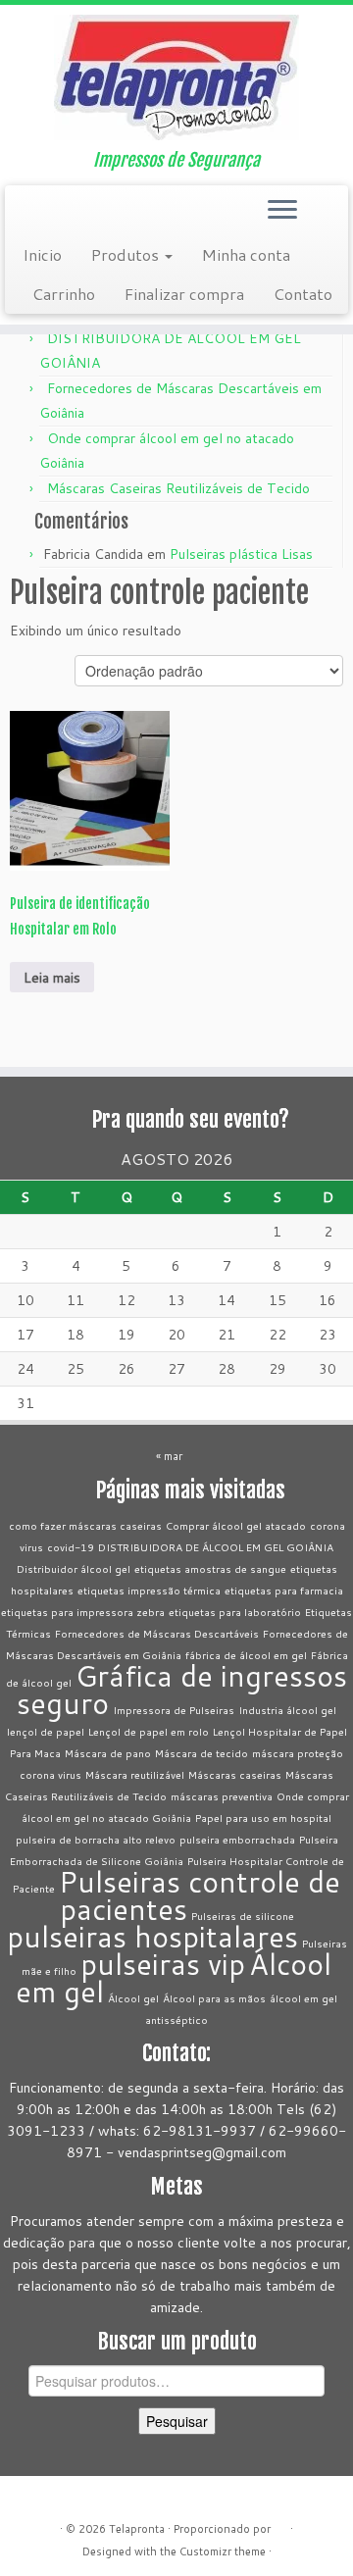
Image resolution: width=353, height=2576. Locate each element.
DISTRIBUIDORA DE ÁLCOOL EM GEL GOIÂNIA (216, 1547)
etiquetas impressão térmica (149, 1590)
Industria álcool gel (287, 1710)
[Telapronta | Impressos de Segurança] (176, 77)
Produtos (127, 254)
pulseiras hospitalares (152, 1936)
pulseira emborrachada (237, 1839)
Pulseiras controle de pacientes (200, 1895)
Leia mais (52, 978)
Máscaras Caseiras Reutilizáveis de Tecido (178, 488)
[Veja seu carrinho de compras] (321, 205)
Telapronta (137, 2529)
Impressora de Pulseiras (174, 1710)
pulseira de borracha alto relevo (96, 1839)
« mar (169, 1456)
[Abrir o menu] (282, 211)
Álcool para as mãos (214, 1998)
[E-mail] (21, 217)
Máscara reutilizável (135, 1774)
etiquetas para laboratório (235, 1612)
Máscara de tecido (202, 1753)
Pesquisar (177, 2421)
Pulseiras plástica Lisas (241, 554)
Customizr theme (223, 2551)
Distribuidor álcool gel (74, 1568)
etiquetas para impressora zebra (83, 1612)
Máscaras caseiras (235, 1774)
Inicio (42, 254)
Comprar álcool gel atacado (236, 1525)
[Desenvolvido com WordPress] (280, 2525)
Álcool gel (133, 1998)
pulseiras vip (163, 1964)
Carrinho (64, 294)
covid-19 (71, 1547)
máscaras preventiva (222, 1796)
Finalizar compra (184, 294)
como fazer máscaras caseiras (85, 1525)
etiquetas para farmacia (284, 1590)
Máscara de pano (108, 1753)
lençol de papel (46, 1731)
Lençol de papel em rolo (149, 1731)
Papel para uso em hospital (263, 1818)
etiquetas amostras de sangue (210, 1568)
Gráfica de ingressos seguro (182, 1689)
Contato (303, 294)
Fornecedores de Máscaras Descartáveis (157, 1633)
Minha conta (246, 254)
